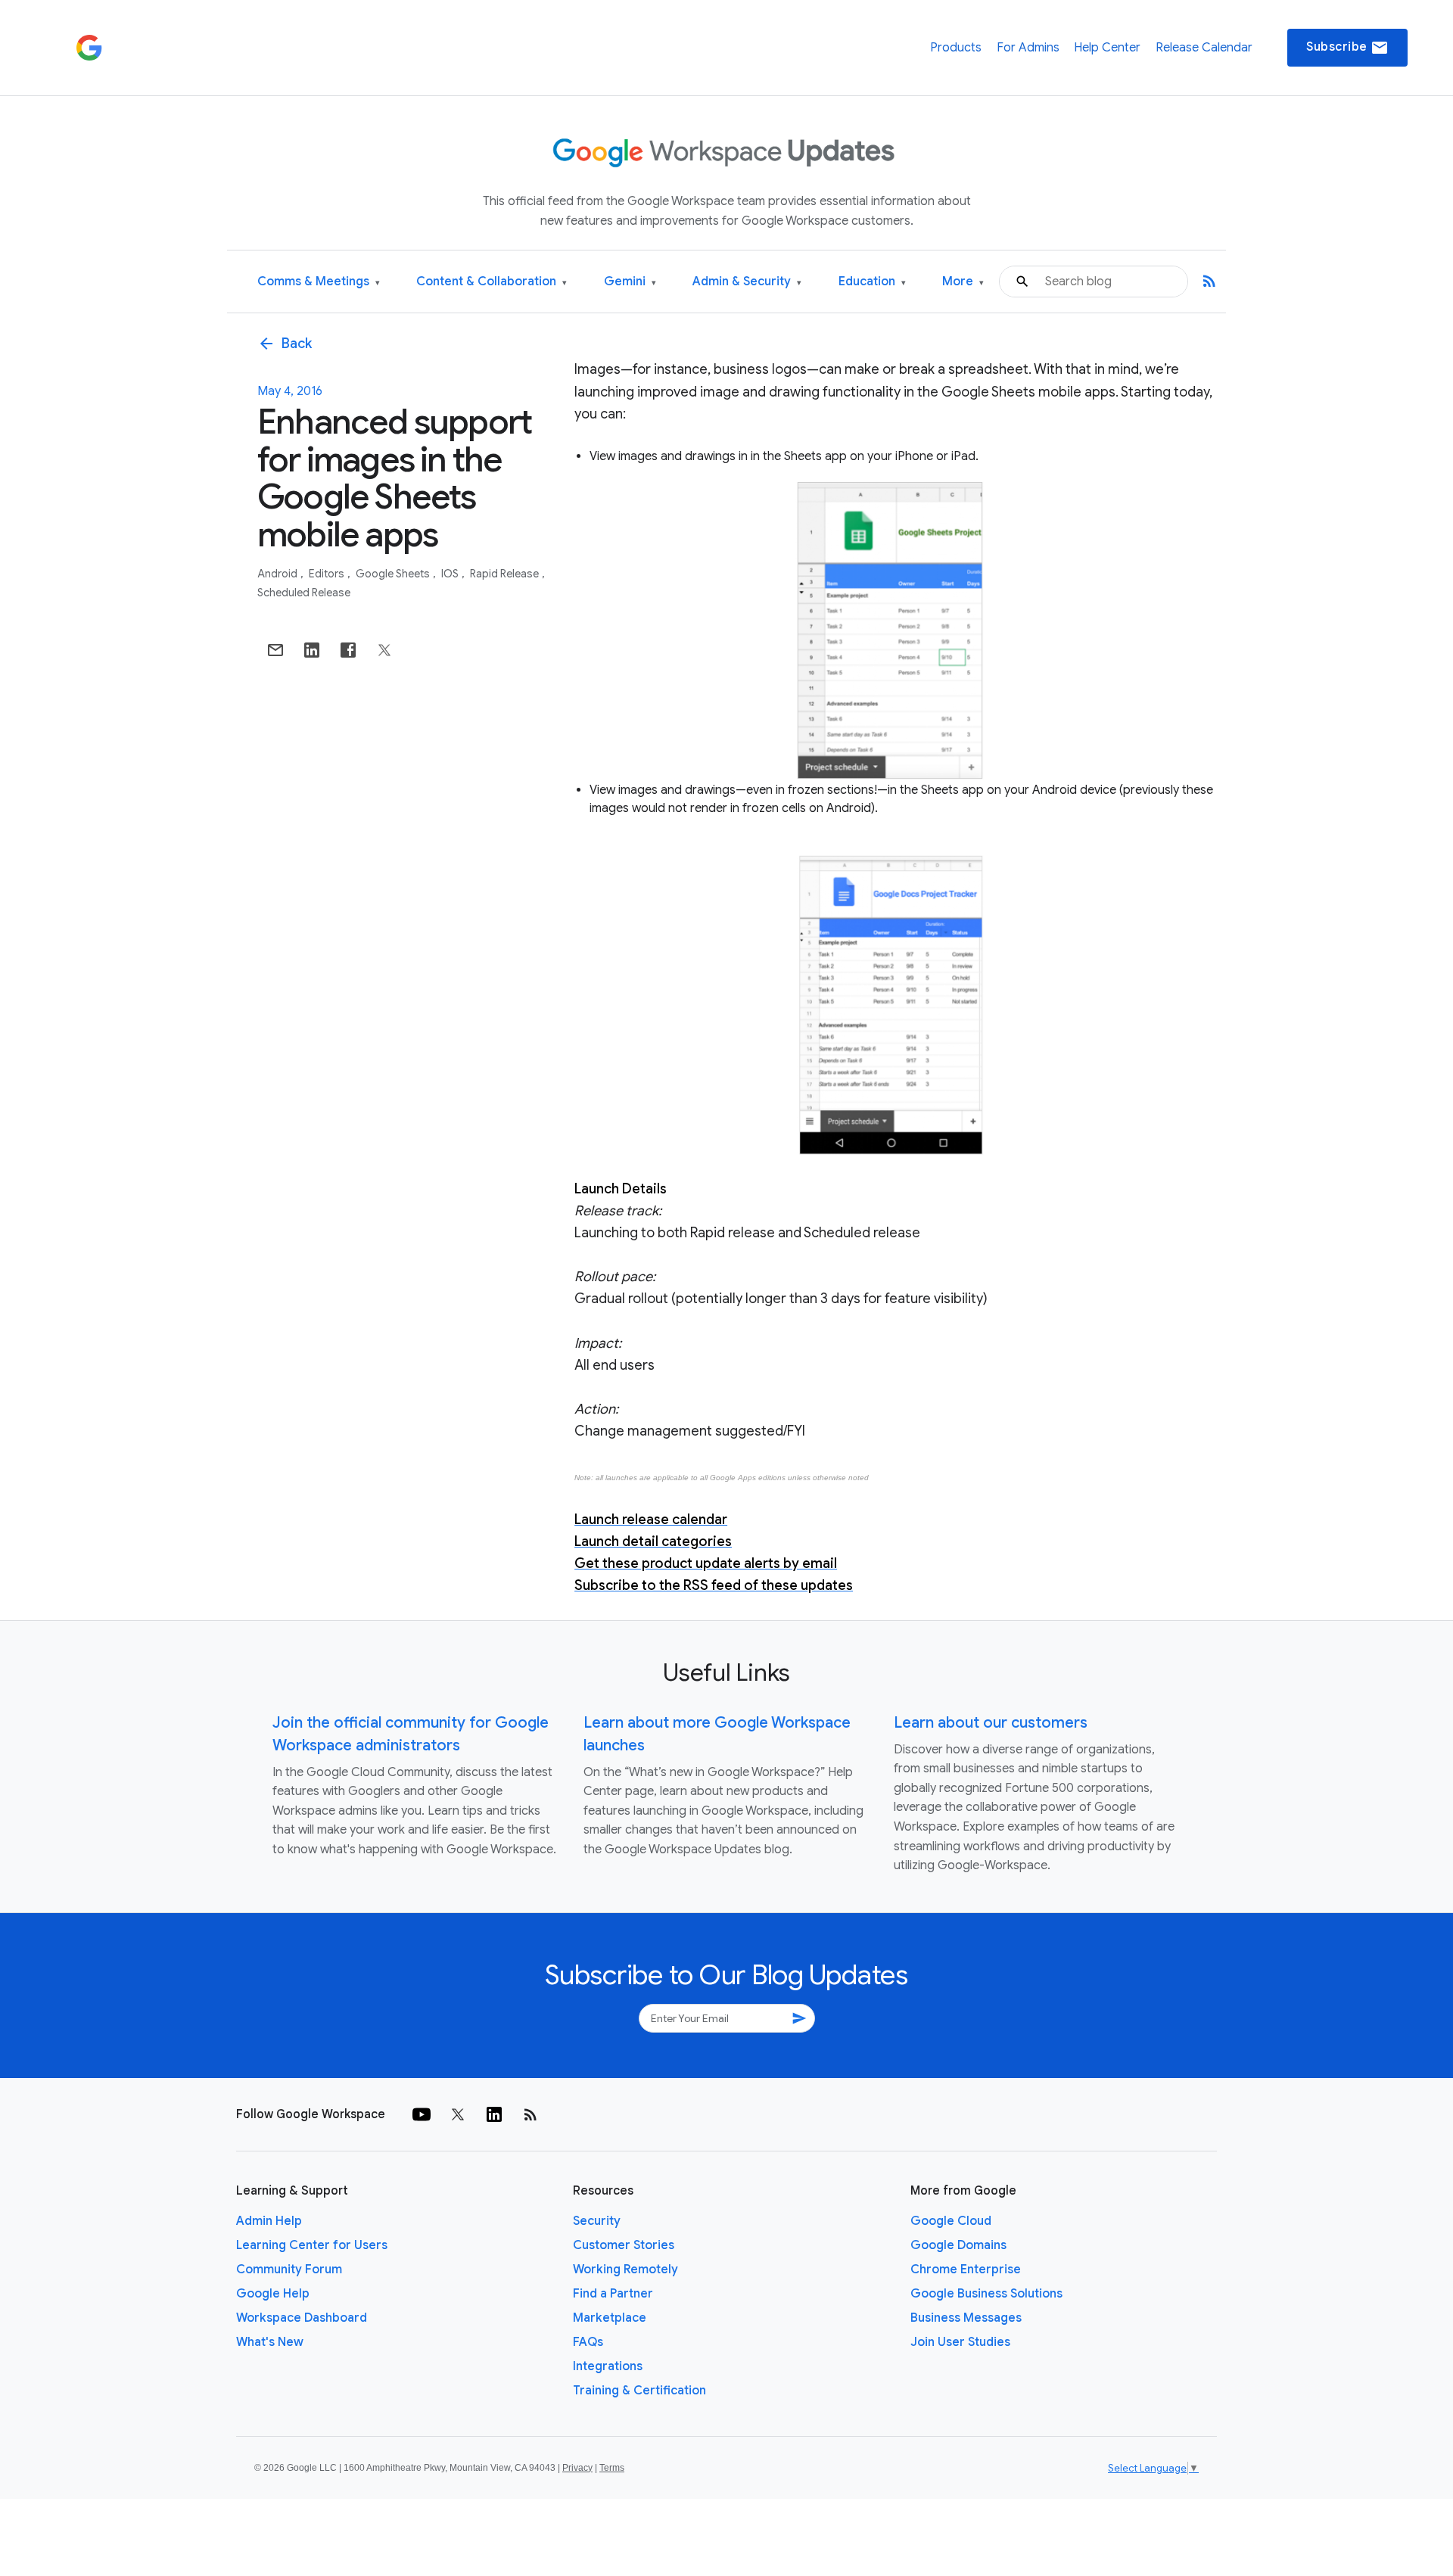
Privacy (577, 2468)
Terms (612, 2468)
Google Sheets (394, 574)
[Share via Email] (275, 650)
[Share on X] (384, 650)
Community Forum (289, 2270)
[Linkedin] (494, 2114)
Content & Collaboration (492, 282)
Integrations (608, 2366)
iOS (451, 574)
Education (872, 282)
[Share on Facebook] (348, 650)
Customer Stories (624, 2245)
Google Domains (958, 2245)
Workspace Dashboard (302, 2318)
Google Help (273, 2294)
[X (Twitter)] (458, 2114)
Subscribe (1347, 48)
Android (278, 574)
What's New (270, 2342)
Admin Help (269, 2221)
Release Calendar (1204, 48)
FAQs (588, 2342)
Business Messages (966, 2318)
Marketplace (610, 2318)
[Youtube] (422, 2114)
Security (597, 2221)
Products (956, 48)
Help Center (1107, 48)
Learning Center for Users (312, 2245)
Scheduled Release (304, 593)
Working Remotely (625, 2270)
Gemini (630, 282)
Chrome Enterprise (966, 2270)
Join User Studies (960, 2342)
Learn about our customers (991, 1723)
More (963, 282)
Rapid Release (506, 574)
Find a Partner (613, 2294)
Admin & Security (747, 282)
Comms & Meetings (319, 282)
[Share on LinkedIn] (312, 650)
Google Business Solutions (986, 2294)
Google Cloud (951, 2221)
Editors (328, 574)
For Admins (1028, 48)
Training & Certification (639, 2391)
